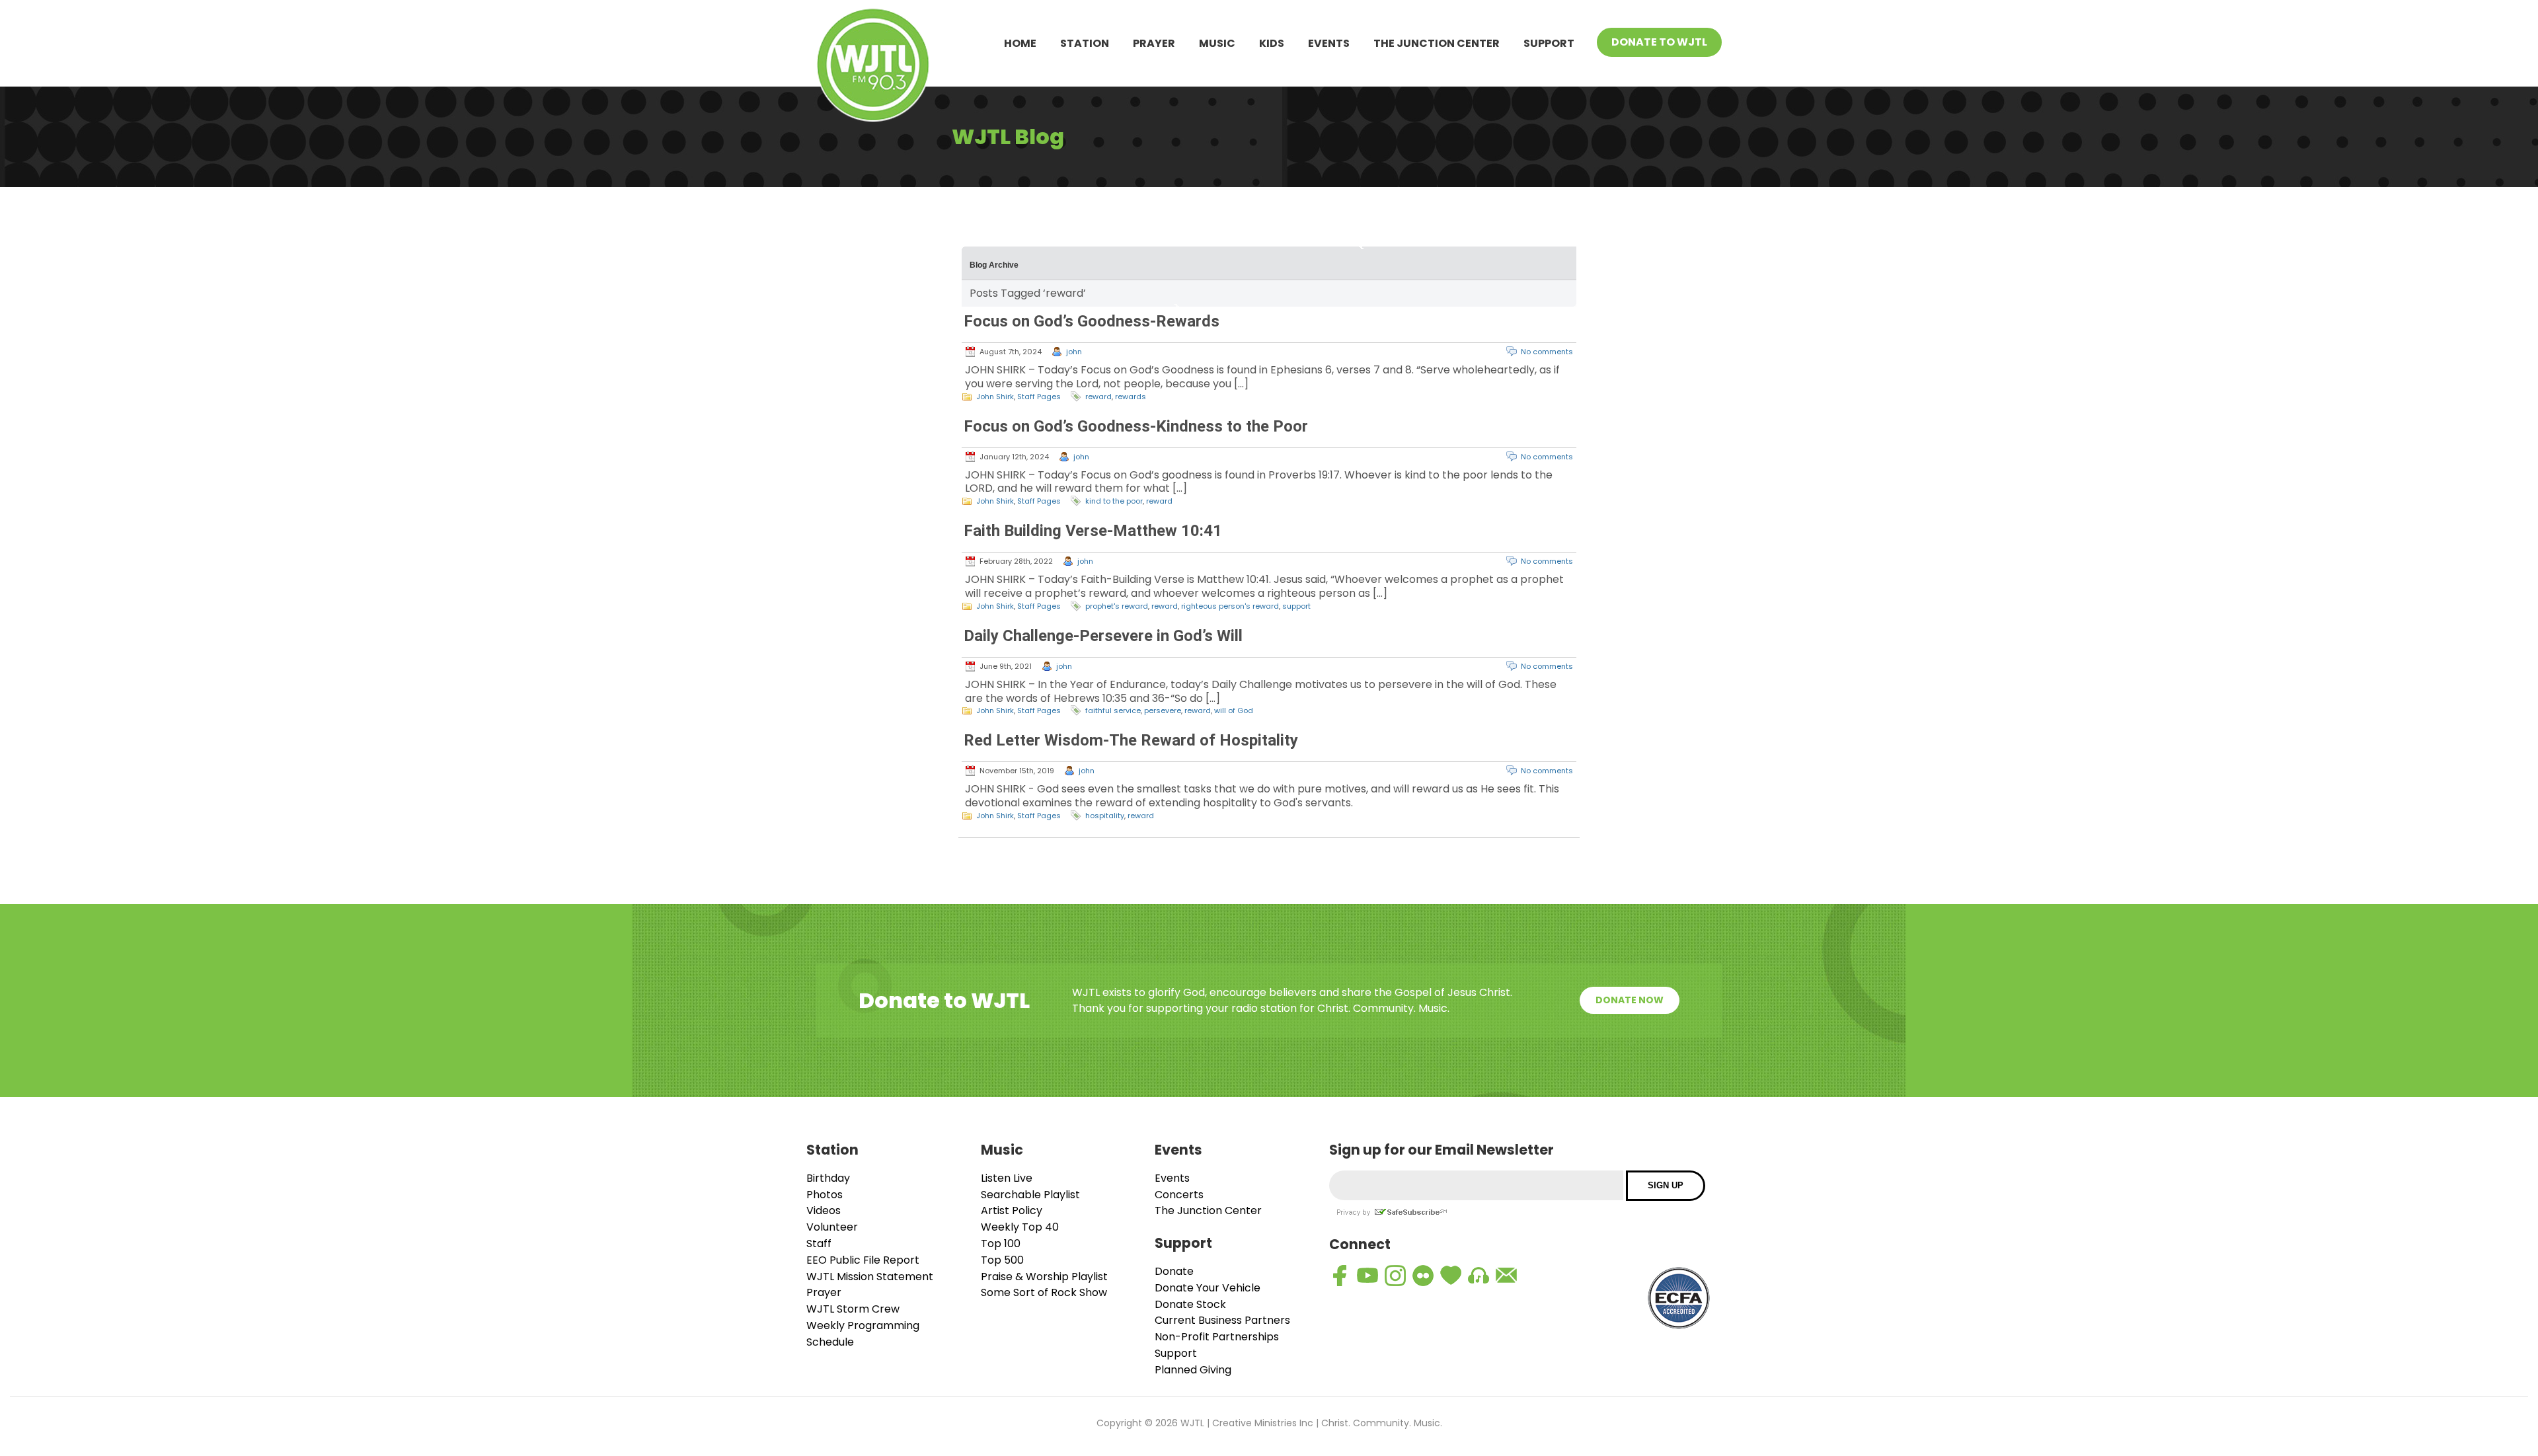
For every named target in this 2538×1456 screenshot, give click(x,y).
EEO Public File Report (863, 1260)
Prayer (1154, 43)
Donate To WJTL (1659, 42)
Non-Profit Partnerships (1217, 1337)
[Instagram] (1395, 1276)
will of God (1234, 710)
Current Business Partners (1222, 1320)
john (1074, 352)
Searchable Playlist (1030, 1195)
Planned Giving (1193, 1370)
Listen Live (1007, 1178)
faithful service (1113, 710)
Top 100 (1001, 1244)
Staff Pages (1039, 397)
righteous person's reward (1230, 606)
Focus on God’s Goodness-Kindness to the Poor (1136, 426)
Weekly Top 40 (1020, 1227)
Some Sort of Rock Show (1044, 1292)
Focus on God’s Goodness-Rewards (1092, 321)
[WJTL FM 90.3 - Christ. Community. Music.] (873, 67)
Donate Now (1630, 1000)
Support (1549, 43)
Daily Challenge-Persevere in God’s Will (1103, 636)
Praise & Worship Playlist (1044, 1277)
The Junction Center (1437, 43)
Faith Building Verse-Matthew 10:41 (1093, 531)
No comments (1547, 352)
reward (1098, 397)
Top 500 (1002, 1260)
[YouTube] (1367, 1276)
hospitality (1105, 816)
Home (1020, 43)
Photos (825, 1195)
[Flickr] (1423, 1276)
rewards (1131, 397)
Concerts (1179, 1195)
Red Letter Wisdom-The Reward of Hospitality (1131, 740)
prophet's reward (1117, 606)
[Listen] (1479, 1276)
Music (1217, 43)
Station (1085, 43)
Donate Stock (1190, 1304)
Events (1329, 43)
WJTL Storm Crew (853, 1309)
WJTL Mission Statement (870, 1277)
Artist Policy (1012, 1210)
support (1296, 606)
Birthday (828, 1178)
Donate (1174, 1271)
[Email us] (1506, 1276)
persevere (1163, 710)
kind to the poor (1114, 501)
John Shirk (995, 397)
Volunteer (832, 1227)
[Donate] (1451, 1276)
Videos (824, 1210)
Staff (819, 1244)
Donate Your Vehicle (1208, 1288)
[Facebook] (1340, 1276)
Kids (1272, 43)
